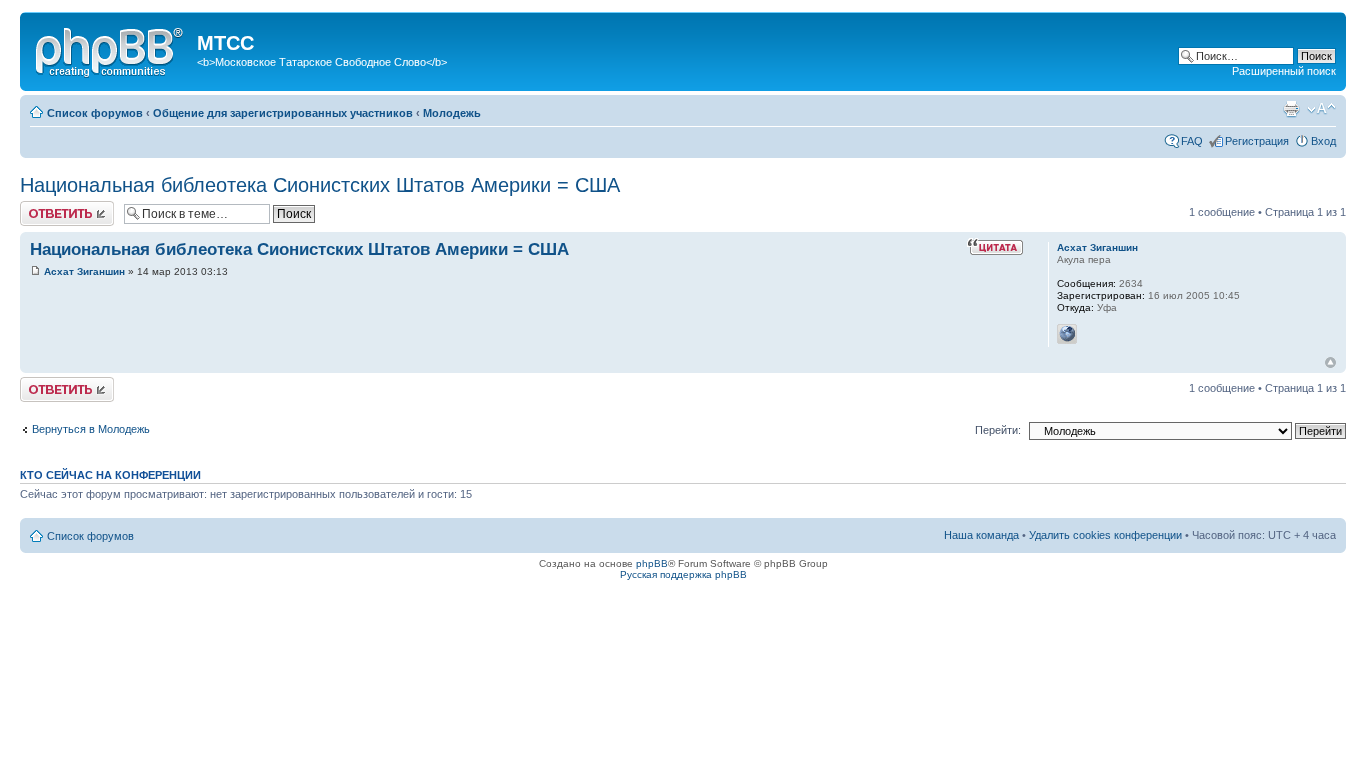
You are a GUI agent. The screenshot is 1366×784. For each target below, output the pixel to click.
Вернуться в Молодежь (91, 429)
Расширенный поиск (1284, 71)
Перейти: (998, 430)
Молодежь (452, 113)
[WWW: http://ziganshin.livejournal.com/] (1067, 334)
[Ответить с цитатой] (995, 247)
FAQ (1192, 141)
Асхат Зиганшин (84, 271)
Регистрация (1257, 141)
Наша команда (981, 535)
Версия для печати (1291, 109)
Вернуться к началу (1330, 362)
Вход (1323, 141)
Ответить (44, 207)
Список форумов (95, 113)
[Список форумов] (111, 49)
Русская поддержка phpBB (683, 574)
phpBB (652, 563)
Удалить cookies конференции (1105, 535)
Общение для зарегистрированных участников (283, 113)
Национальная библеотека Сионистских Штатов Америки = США (320, 185)
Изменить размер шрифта (1321, 109)
